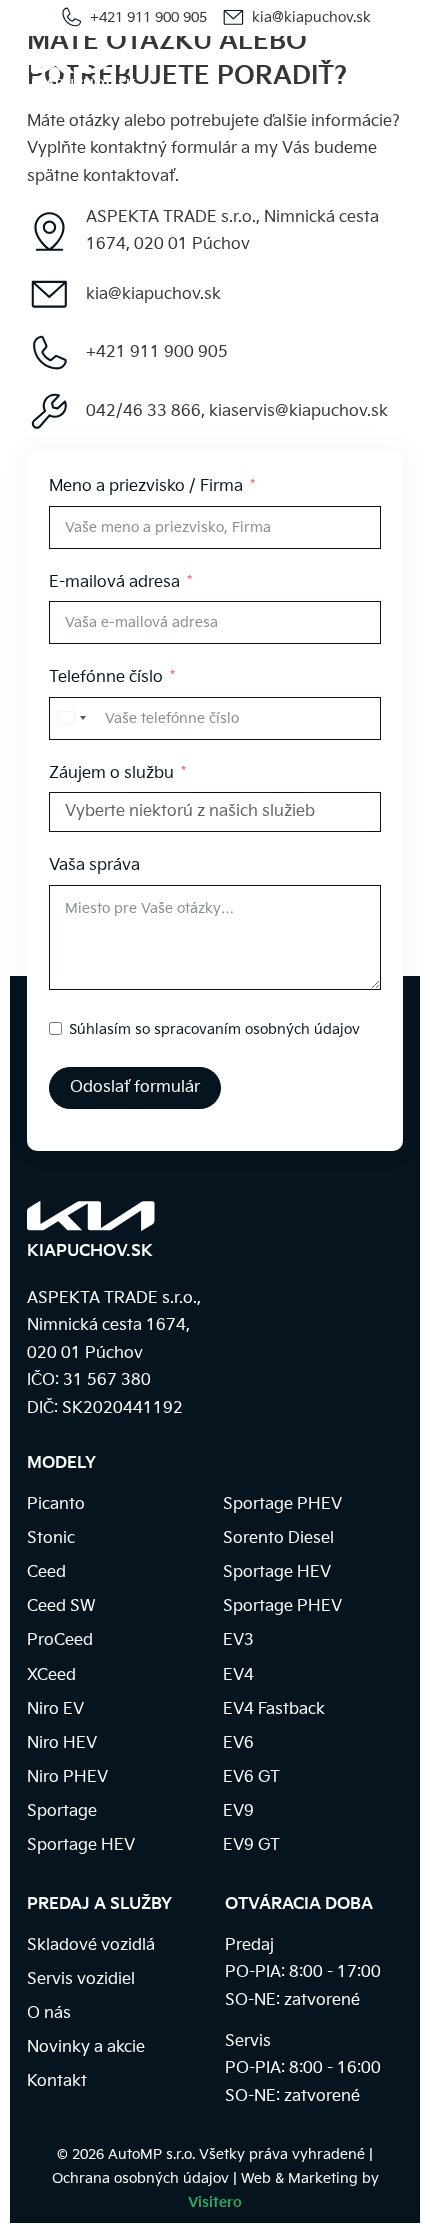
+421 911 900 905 (148, 17)
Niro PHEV (67, 1777)
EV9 (238, 1811)
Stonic (51, 1538)
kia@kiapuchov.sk (311, 17)
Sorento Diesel (278, 1538)
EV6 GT (251, 1777)
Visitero (215, 2202)
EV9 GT (251, 1845)
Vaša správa (94, 865)
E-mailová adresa (114, 582)
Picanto (56, 1504)
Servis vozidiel (81, 1979)
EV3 (238, 1640)
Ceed (46, 1572)
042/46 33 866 (143, 411)
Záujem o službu (111, 773)
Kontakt (57, 2081)
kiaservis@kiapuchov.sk (298, 411)
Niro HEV (62, 1743)
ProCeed (60, 1640)
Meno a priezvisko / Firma (146, 486)
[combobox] (71, 718)
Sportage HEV (81, 1845)
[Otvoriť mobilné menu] (384, 71)
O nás (49, 2013)
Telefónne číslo (106, 677)
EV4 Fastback (274, 1709)
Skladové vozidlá (91, 1945)
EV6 (238, 1743)
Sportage (62, 1811)
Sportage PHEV (282, 1504)
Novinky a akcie (86, 2047)
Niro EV (55, 1709)
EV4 (238, 1675)
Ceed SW (61, 1606)
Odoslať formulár (135, 1087)
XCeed (51, 1675)
